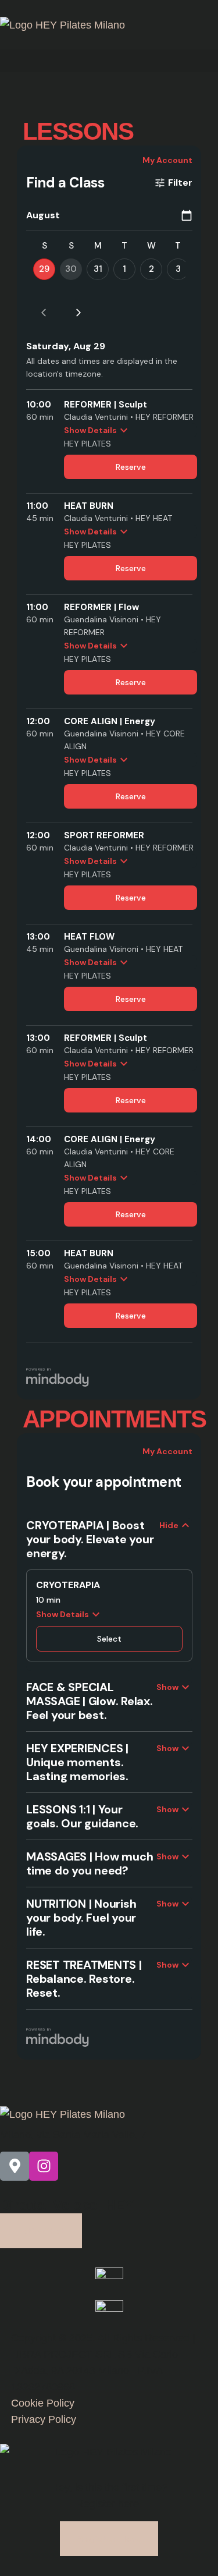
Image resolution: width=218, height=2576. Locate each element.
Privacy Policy (44, 2419)
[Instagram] (44, 2166)
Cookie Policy (43, 2403)
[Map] (15, 2166)
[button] (109, 61)
